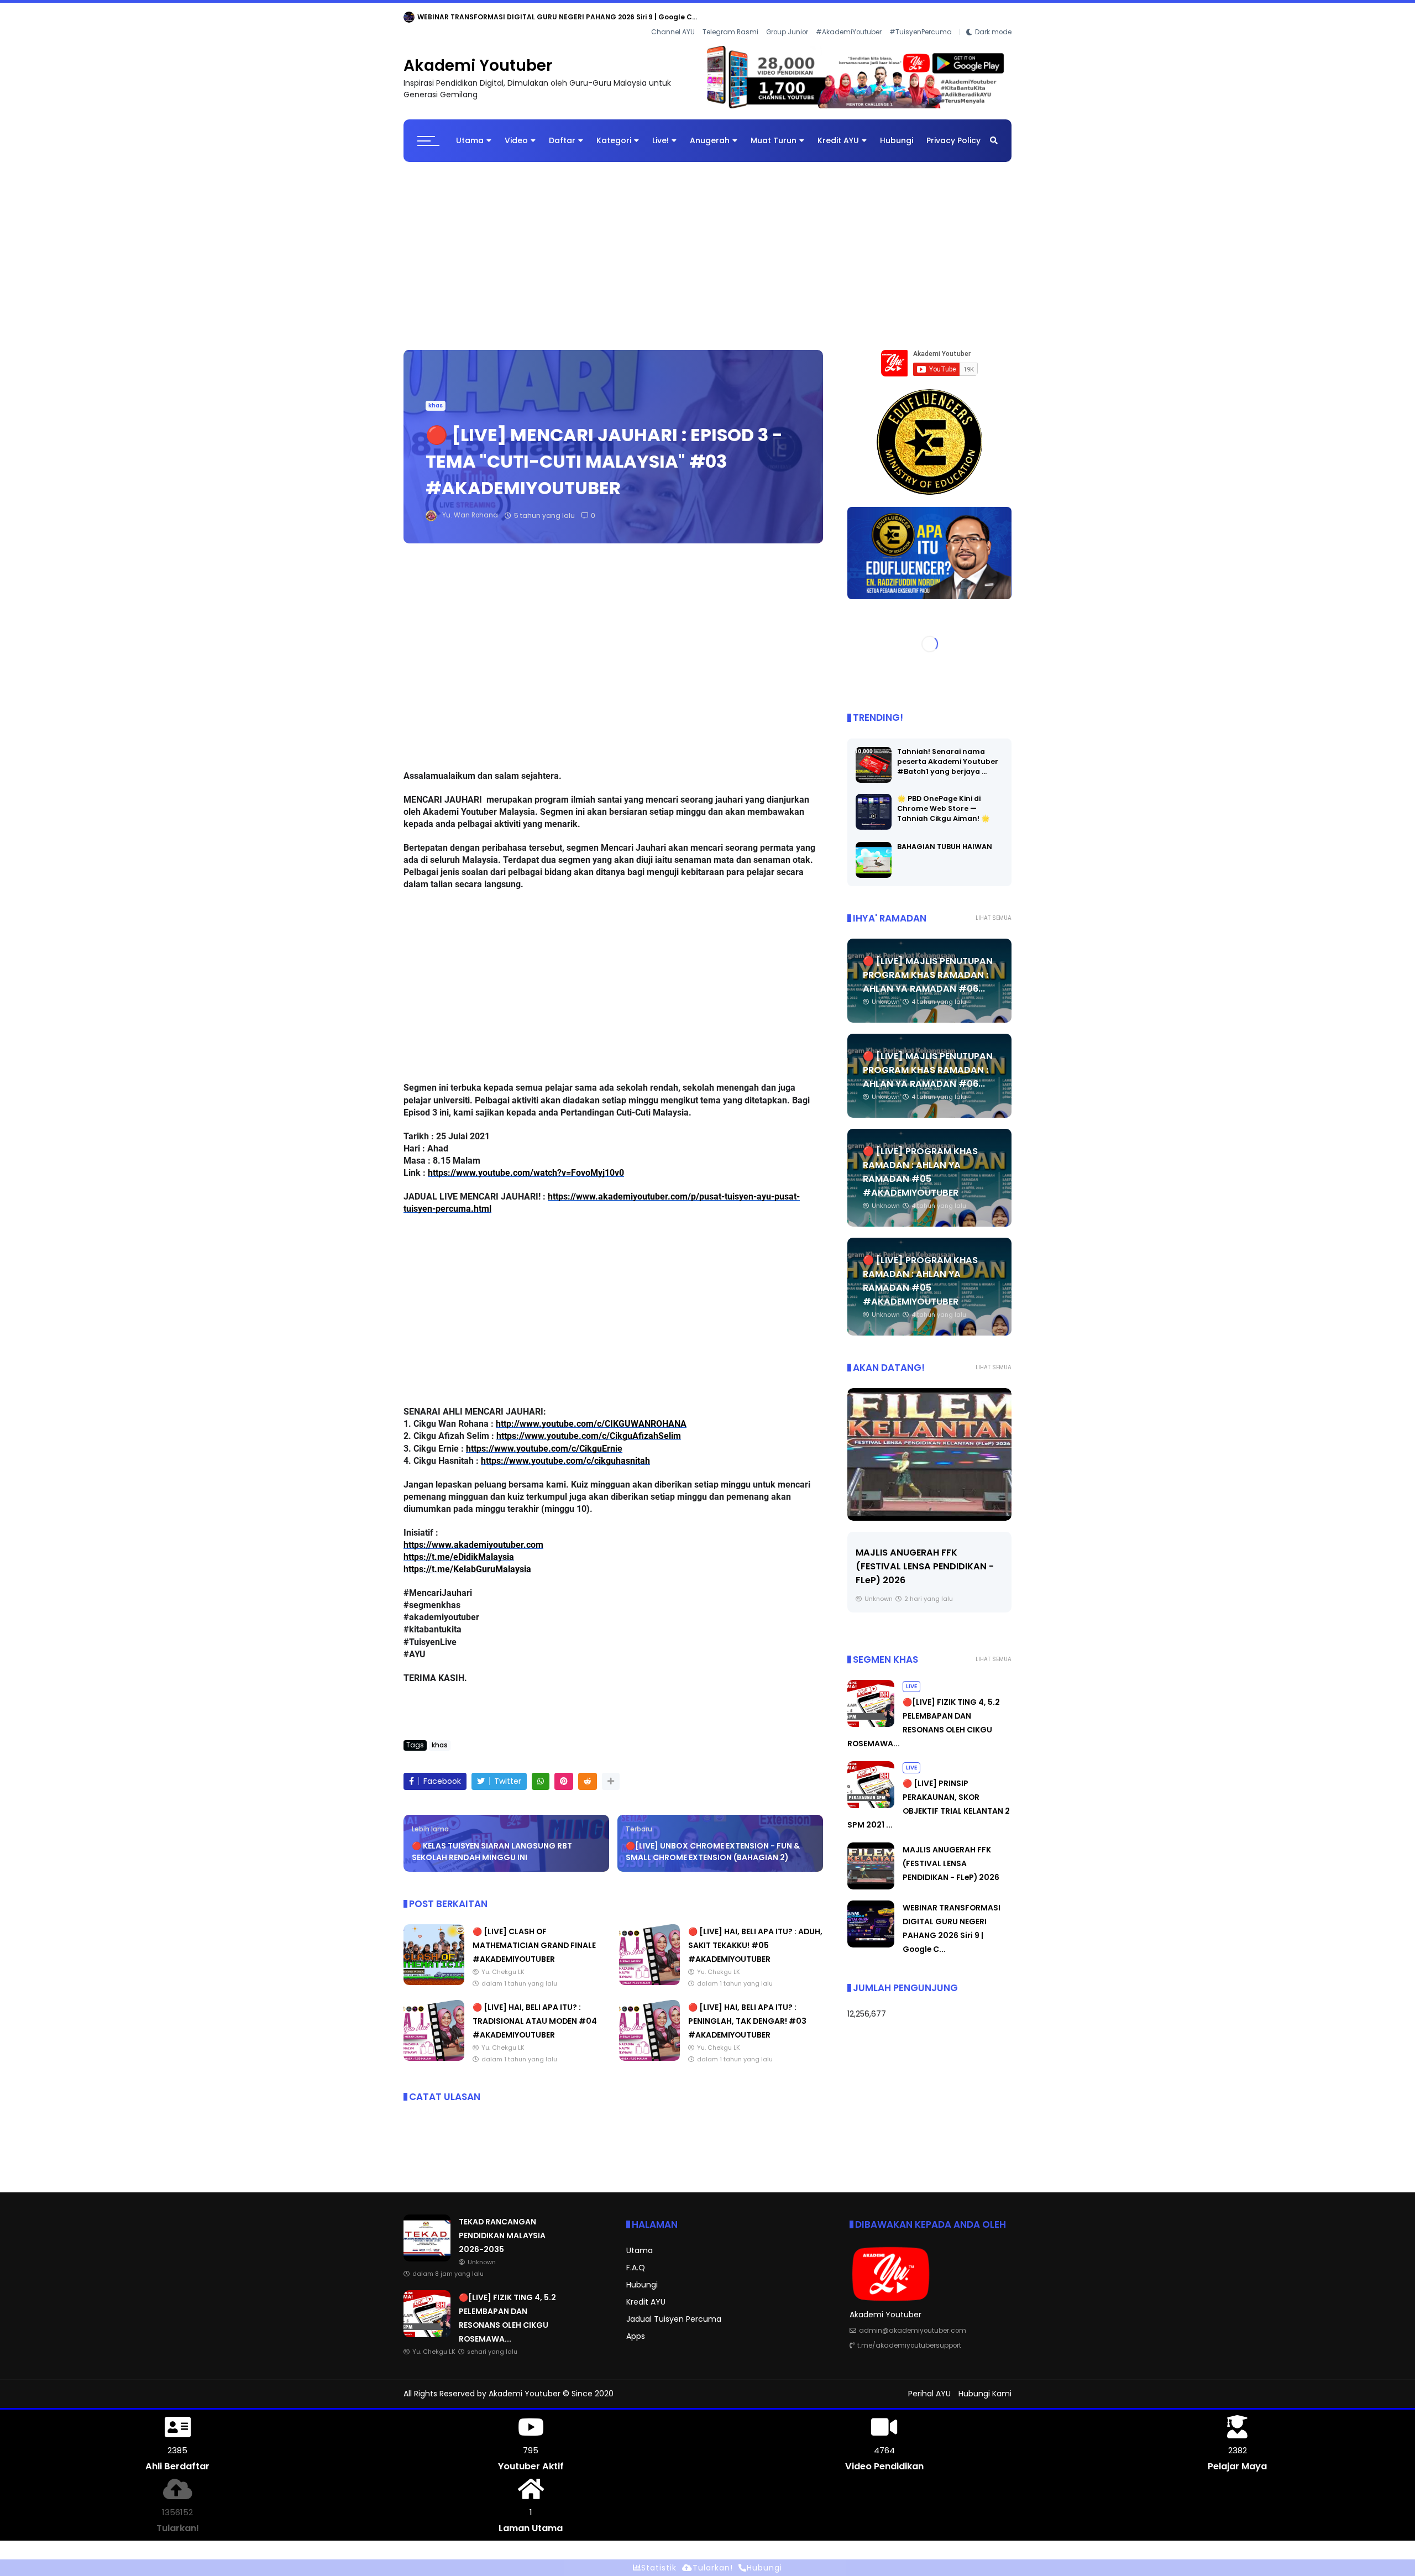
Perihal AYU (929, 2385)
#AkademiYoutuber (849, 17)
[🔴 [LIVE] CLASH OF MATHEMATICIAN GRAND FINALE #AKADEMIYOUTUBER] (434, 1973)
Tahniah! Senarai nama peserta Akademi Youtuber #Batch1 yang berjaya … (948, 753)
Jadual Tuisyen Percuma (674, 2310)
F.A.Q (636, 2259)
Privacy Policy (953, 132)
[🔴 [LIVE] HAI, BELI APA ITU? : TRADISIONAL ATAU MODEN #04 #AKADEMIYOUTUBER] (434, 2049)
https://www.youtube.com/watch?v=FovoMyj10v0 (526, 1164)
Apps (636, 2327)
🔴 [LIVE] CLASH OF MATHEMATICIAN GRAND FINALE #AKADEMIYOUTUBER (534, 1936)
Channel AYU (673, 17)
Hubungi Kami (985, 2385)
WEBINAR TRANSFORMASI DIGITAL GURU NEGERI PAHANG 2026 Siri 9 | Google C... (923, 1557)
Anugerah (710, 132)
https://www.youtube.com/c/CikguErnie (544, 1440)
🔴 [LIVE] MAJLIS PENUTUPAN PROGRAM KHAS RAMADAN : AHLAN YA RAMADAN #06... (928, 966)
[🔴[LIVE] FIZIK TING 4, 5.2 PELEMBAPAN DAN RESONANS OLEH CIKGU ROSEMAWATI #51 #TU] (871, 1715)
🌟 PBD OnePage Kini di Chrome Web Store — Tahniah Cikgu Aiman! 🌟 (944, 800)
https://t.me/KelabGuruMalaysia (467, 1560)
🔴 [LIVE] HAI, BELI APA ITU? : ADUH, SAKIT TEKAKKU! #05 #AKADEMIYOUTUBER (755, 1936)
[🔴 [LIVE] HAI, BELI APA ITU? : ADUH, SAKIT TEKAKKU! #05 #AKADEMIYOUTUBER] (649, 1973)
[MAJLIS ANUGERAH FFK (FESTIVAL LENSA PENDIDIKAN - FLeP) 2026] (871, 1878)
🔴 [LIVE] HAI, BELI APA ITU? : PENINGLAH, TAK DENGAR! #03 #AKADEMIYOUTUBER (747, 2012)
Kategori (614, 132)
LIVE (911, 1677)
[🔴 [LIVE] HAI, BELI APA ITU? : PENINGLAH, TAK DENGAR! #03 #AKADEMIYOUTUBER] (649, 2049)
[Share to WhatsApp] (541, 1773)
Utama (470, 132)
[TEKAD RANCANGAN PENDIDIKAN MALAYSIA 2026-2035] (409, 20)
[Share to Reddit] (588, 1773)
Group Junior (787, 17)
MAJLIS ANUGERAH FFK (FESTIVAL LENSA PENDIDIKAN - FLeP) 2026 (951, 1855)
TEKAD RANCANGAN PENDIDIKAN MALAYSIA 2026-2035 (512, 17)
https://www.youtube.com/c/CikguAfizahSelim (589, 1427)
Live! (661, 132)
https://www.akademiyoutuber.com (473, 1536)
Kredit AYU (838, 132)
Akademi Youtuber (478, 57)
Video (516, 132)
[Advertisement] (707, 242)
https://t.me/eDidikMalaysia (459, 1548)
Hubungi (897, 132)
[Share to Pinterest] (564, 1773)
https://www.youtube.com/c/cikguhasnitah (565, 1452)
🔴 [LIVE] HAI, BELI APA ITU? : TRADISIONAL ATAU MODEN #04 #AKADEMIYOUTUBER (535, 2012)
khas (436, 397)
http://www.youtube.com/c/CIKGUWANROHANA (591, 1415)
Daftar (562, 132)
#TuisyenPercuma (921, 17)
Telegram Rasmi (730, 17)
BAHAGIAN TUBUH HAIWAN (945, 838)
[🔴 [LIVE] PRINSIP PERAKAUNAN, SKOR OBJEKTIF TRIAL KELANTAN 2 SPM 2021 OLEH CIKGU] (871, 1797)
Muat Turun (774, 132)
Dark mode (993, 17)
